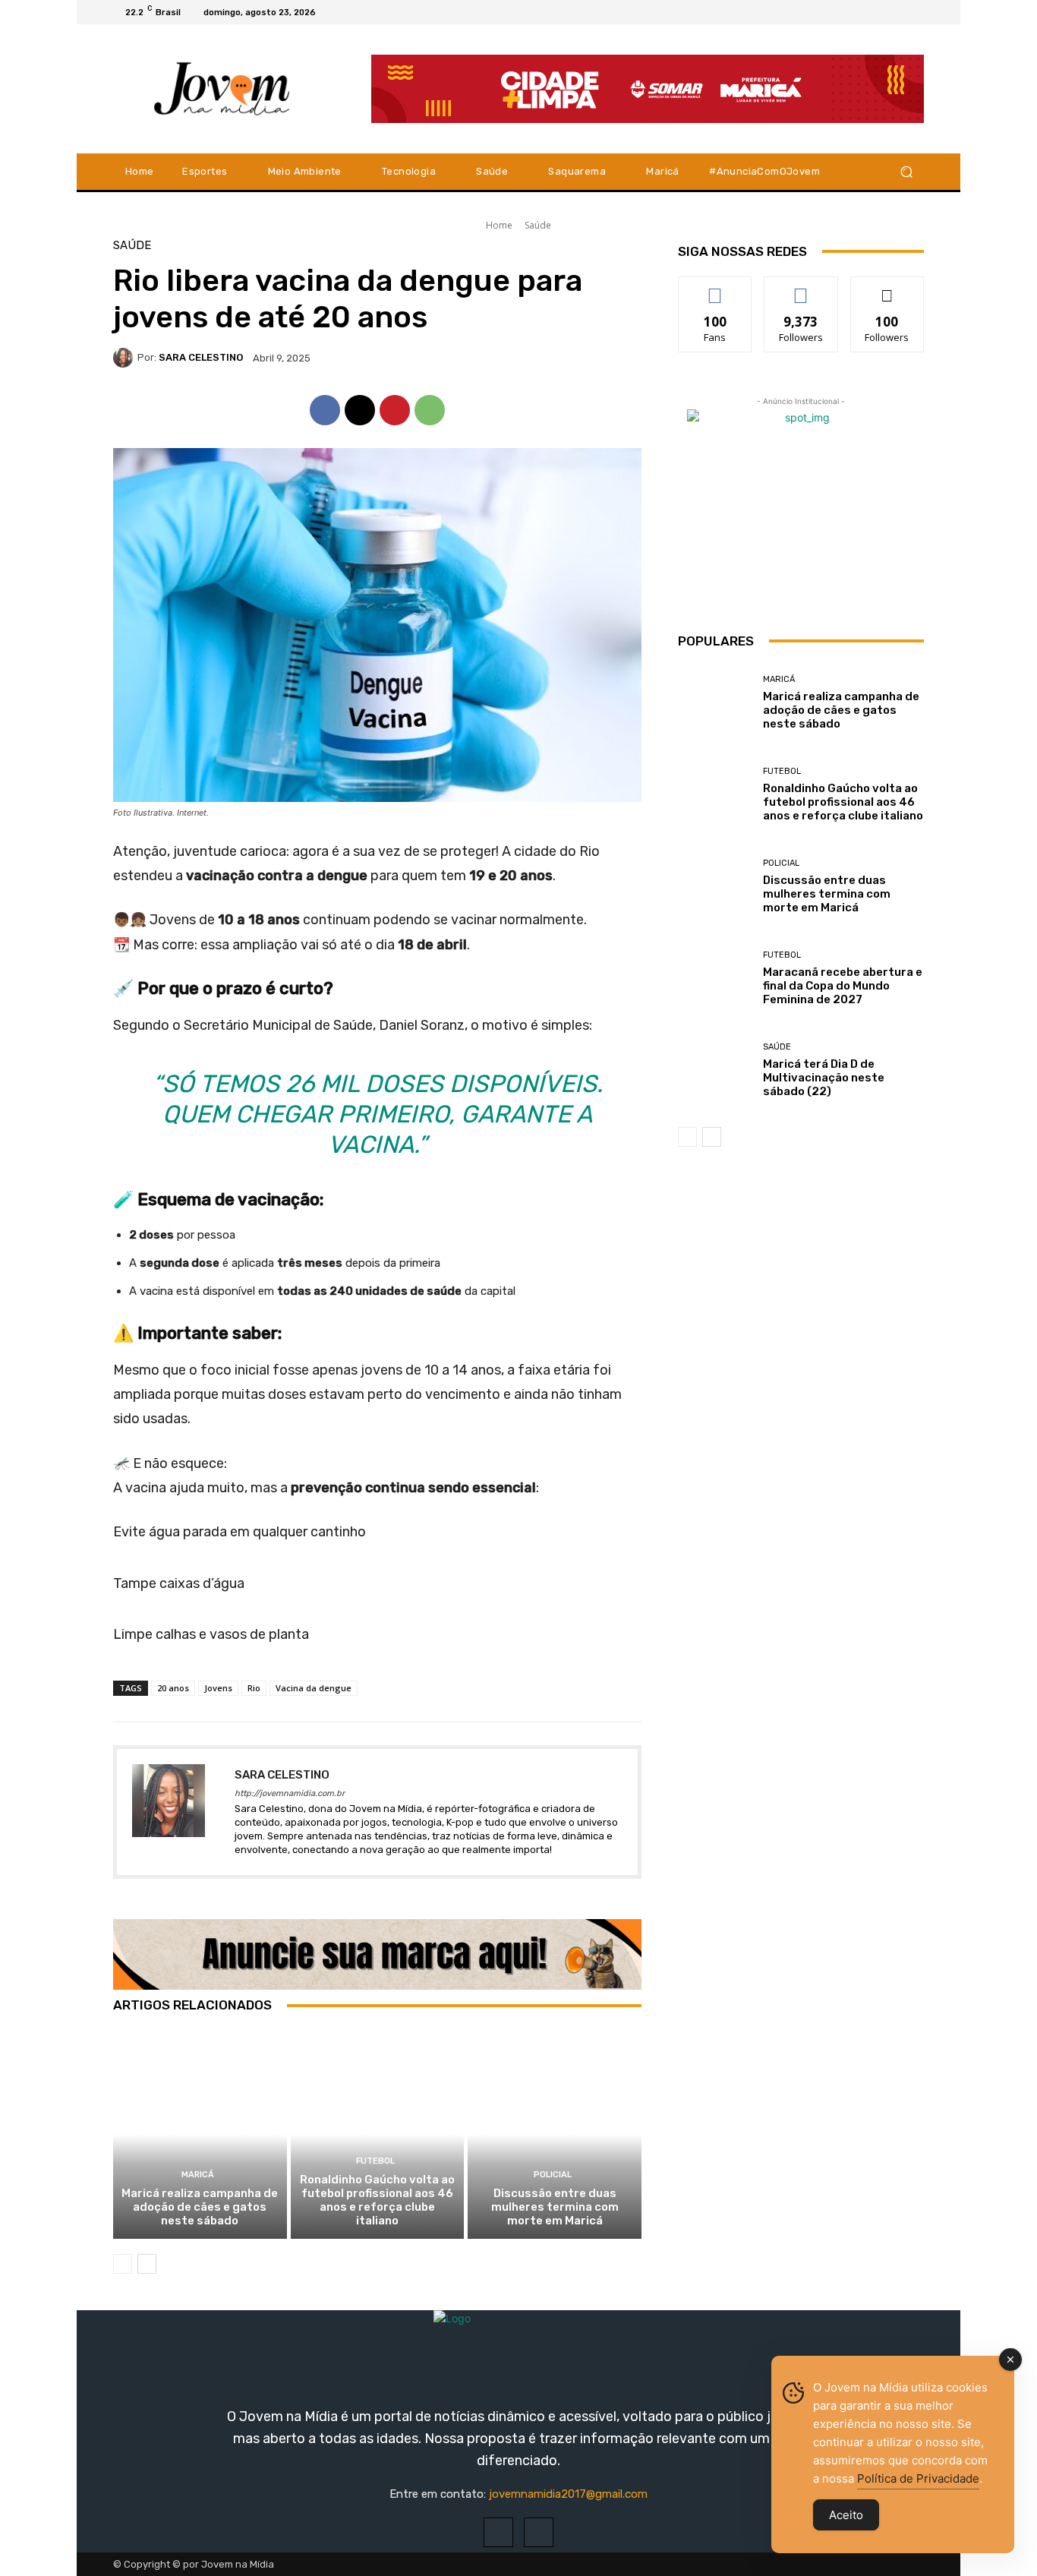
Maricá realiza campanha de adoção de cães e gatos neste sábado (200, 2207)
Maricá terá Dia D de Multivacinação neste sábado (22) (824, 1078)
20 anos (173, 1688)
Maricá (198, 2175)
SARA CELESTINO (201, 357)
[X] (915, 12)
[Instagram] (897, 12)
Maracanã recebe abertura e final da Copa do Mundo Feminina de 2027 (843, 986)
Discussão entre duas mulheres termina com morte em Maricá (555, 2207)
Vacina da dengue (314, 1688)
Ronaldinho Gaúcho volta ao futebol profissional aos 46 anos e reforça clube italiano (377, 2200)
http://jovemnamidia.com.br (290, 1793)
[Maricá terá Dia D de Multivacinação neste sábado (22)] (715, 1070)
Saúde (538, 225)
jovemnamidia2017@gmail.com (568, 2494)
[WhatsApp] (430, 410)
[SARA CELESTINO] (125, 358)
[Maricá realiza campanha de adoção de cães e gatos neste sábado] (200, 2134)
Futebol (375, 2161)
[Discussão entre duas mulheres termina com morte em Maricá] (555, 2134)
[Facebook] (878, 12)
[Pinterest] (395, 410)
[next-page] (147, 2264)
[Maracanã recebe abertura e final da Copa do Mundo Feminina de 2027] (715, 979)
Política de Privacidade (918, 2478)
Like (715, 288)
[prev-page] (123, 2264)
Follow (801, 288)
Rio (254, 1688)
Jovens (218, 1688)
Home (499, 225)
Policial (553, 2175)
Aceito (846, 2515)
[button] (906, 171)
